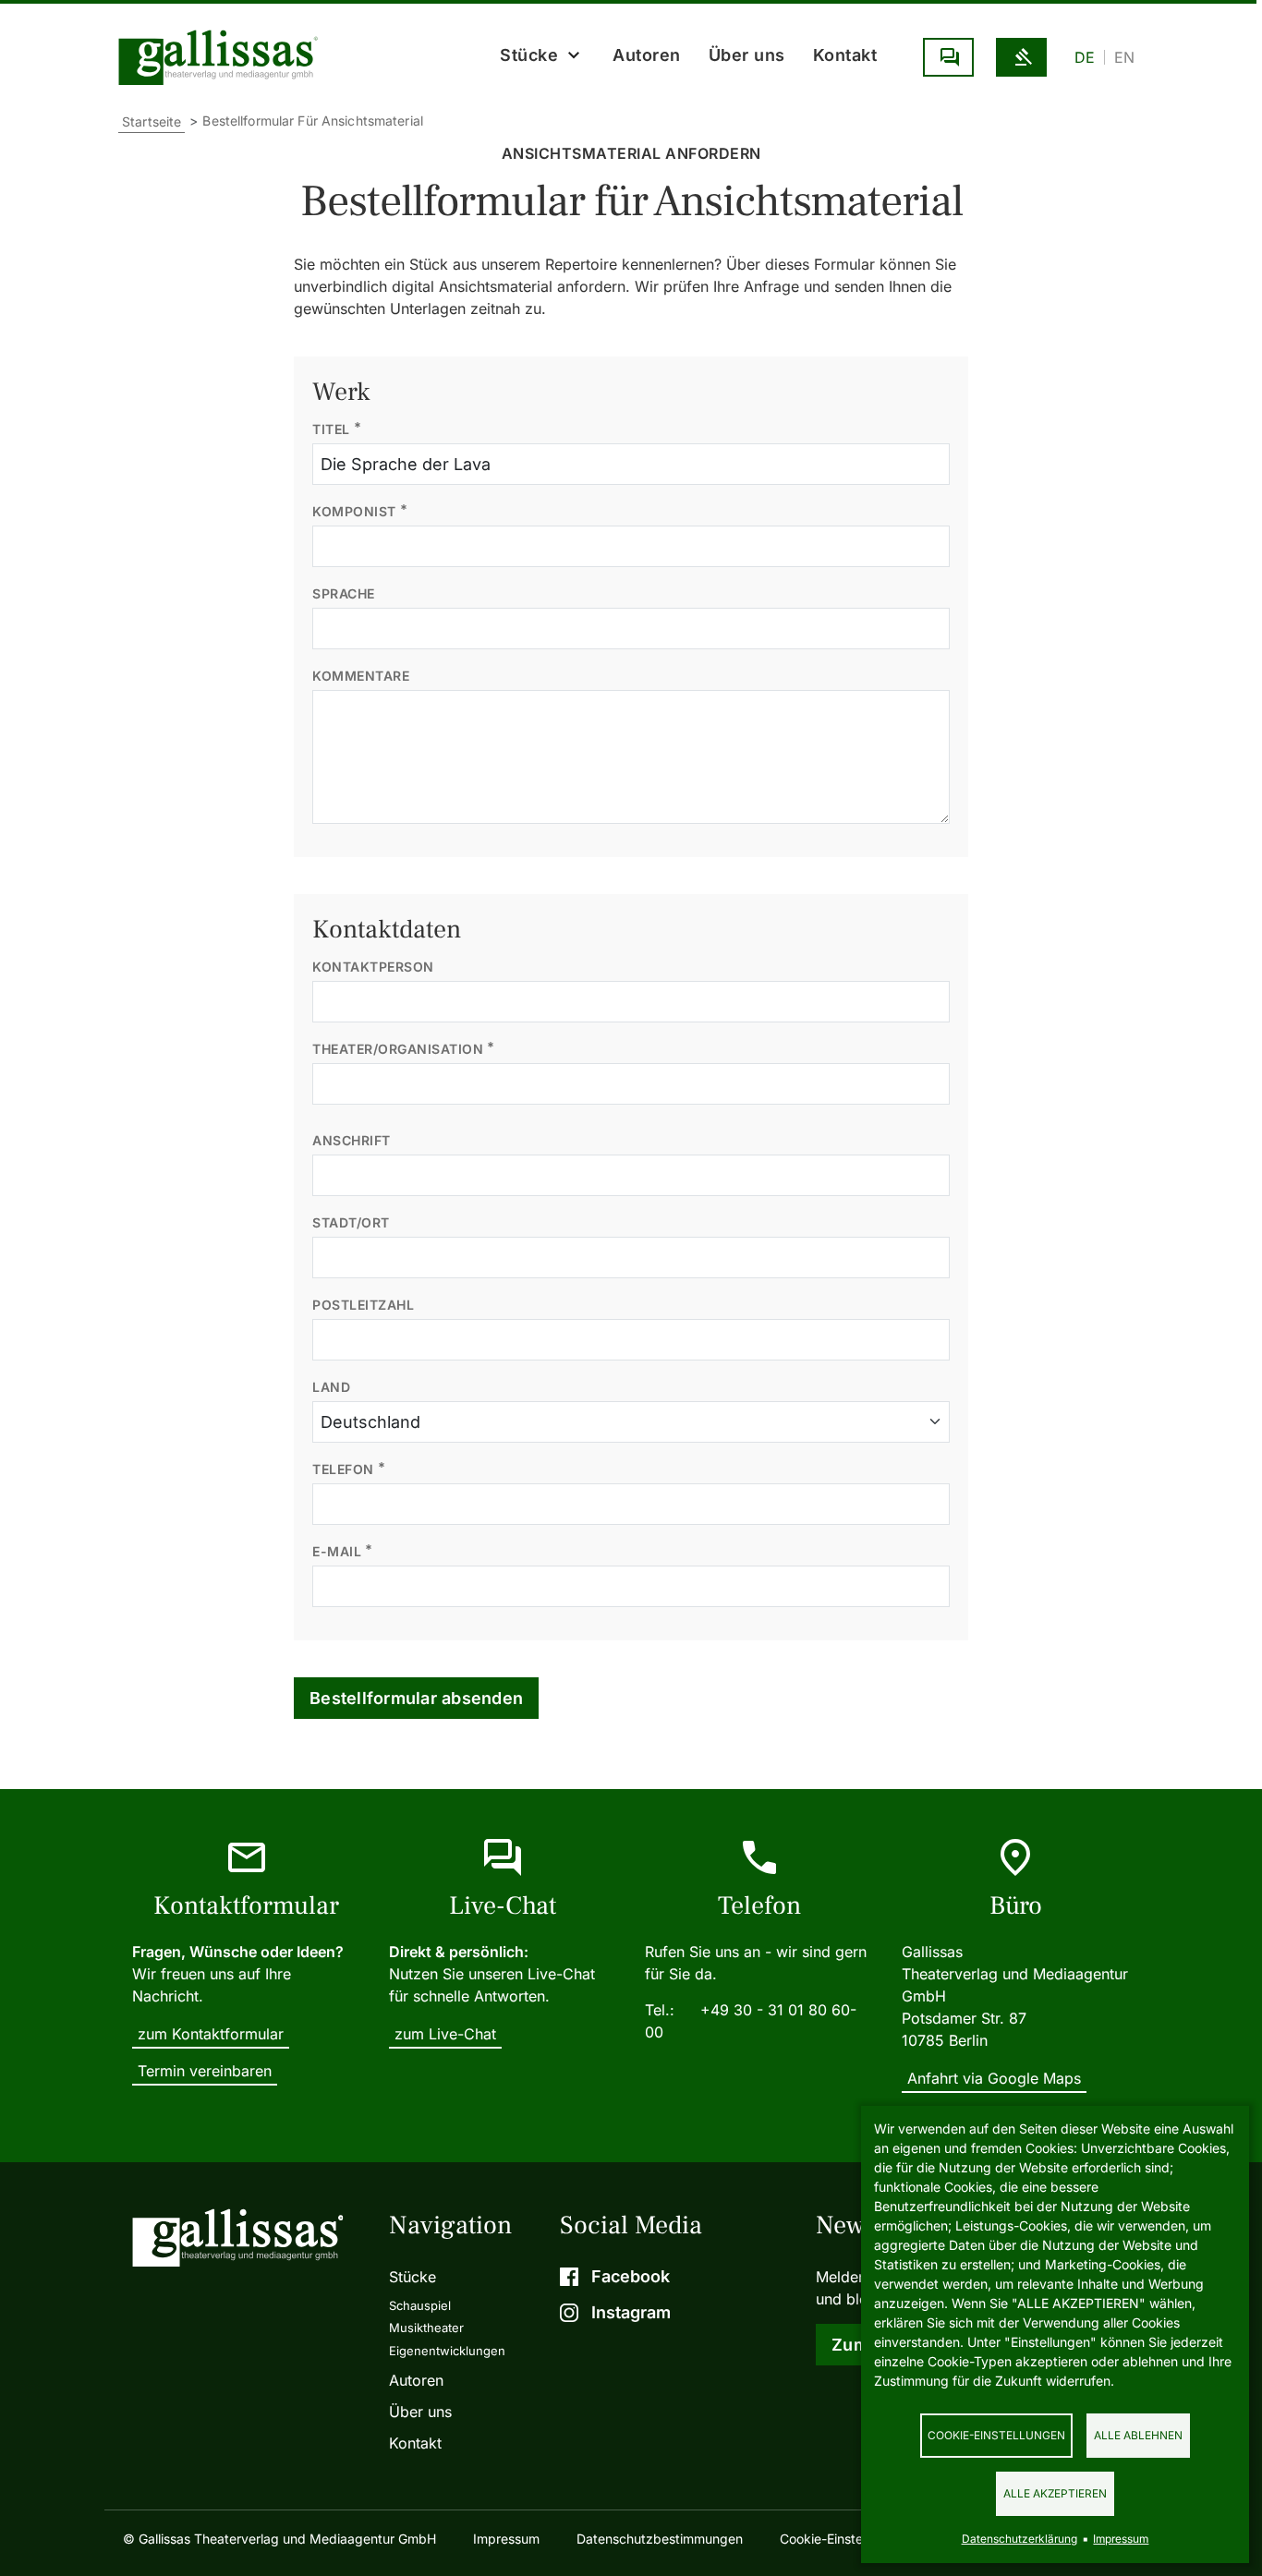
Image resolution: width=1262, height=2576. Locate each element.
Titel (331, 429)
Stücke (413, 2277)
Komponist (354, 511)
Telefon (343, 1469)
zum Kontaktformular (211, 2034)
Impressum (506, 2539)
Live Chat (948, 57)
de (1085, 57)
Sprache (344, 593)
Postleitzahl (363, 1305)
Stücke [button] (529, 55)
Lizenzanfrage (1021, 57)
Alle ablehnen (1138, 2435)
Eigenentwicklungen (447, 2351)
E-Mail (337, 1551)
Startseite (152, 121)
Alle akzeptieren (1055, 2493)
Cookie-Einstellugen (839, 2539)
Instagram (631, 2312)
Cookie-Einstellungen (996, 2435)
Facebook (631, 2276)
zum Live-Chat (445, 2034)
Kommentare (361, 676)
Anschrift (352, 1140)
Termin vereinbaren (205, 2071)
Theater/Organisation (398, 1049)
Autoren (647, 55)
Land (331, 1387)
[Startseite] (223, 57)
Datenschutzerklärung (1019, 2539)
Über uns (747, 55)
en (1124, 57)
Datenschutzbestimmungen (660, 2539)
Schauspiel (420, 2305)
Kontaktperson (373, 967)
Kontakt (845, 55)
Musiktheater (426, 2328)
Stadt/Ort (351, 1222)
